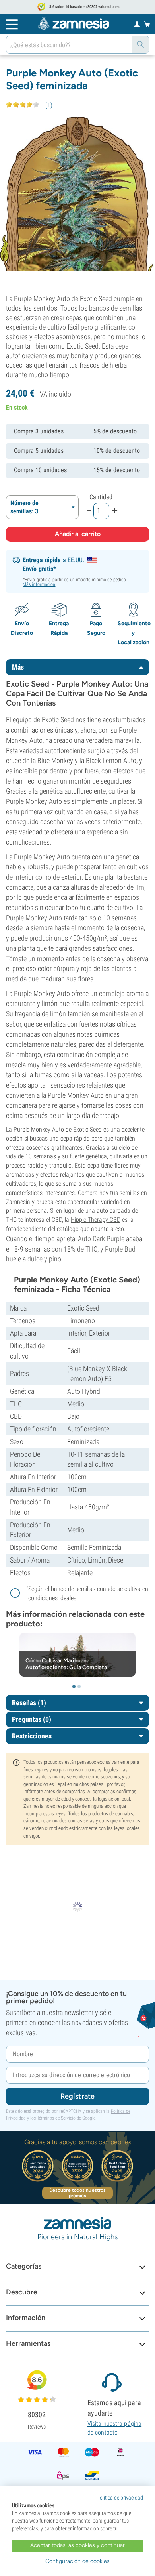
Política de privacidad (120, 2498)
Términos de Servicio (56, 2118)
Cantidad (101, 497)
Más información (39, 584)
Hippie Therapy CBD (96, 1220)
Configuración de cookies (77, 2561)
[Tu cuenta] (137, 24)
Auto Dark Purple (101, 1239)
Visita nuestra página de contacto (114, 2428)
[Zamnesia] (74, 24)
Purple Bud (120, 1249)
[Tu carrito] (147, 24)
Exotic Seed (58, 720)
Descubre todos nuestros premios (77, 2193)
